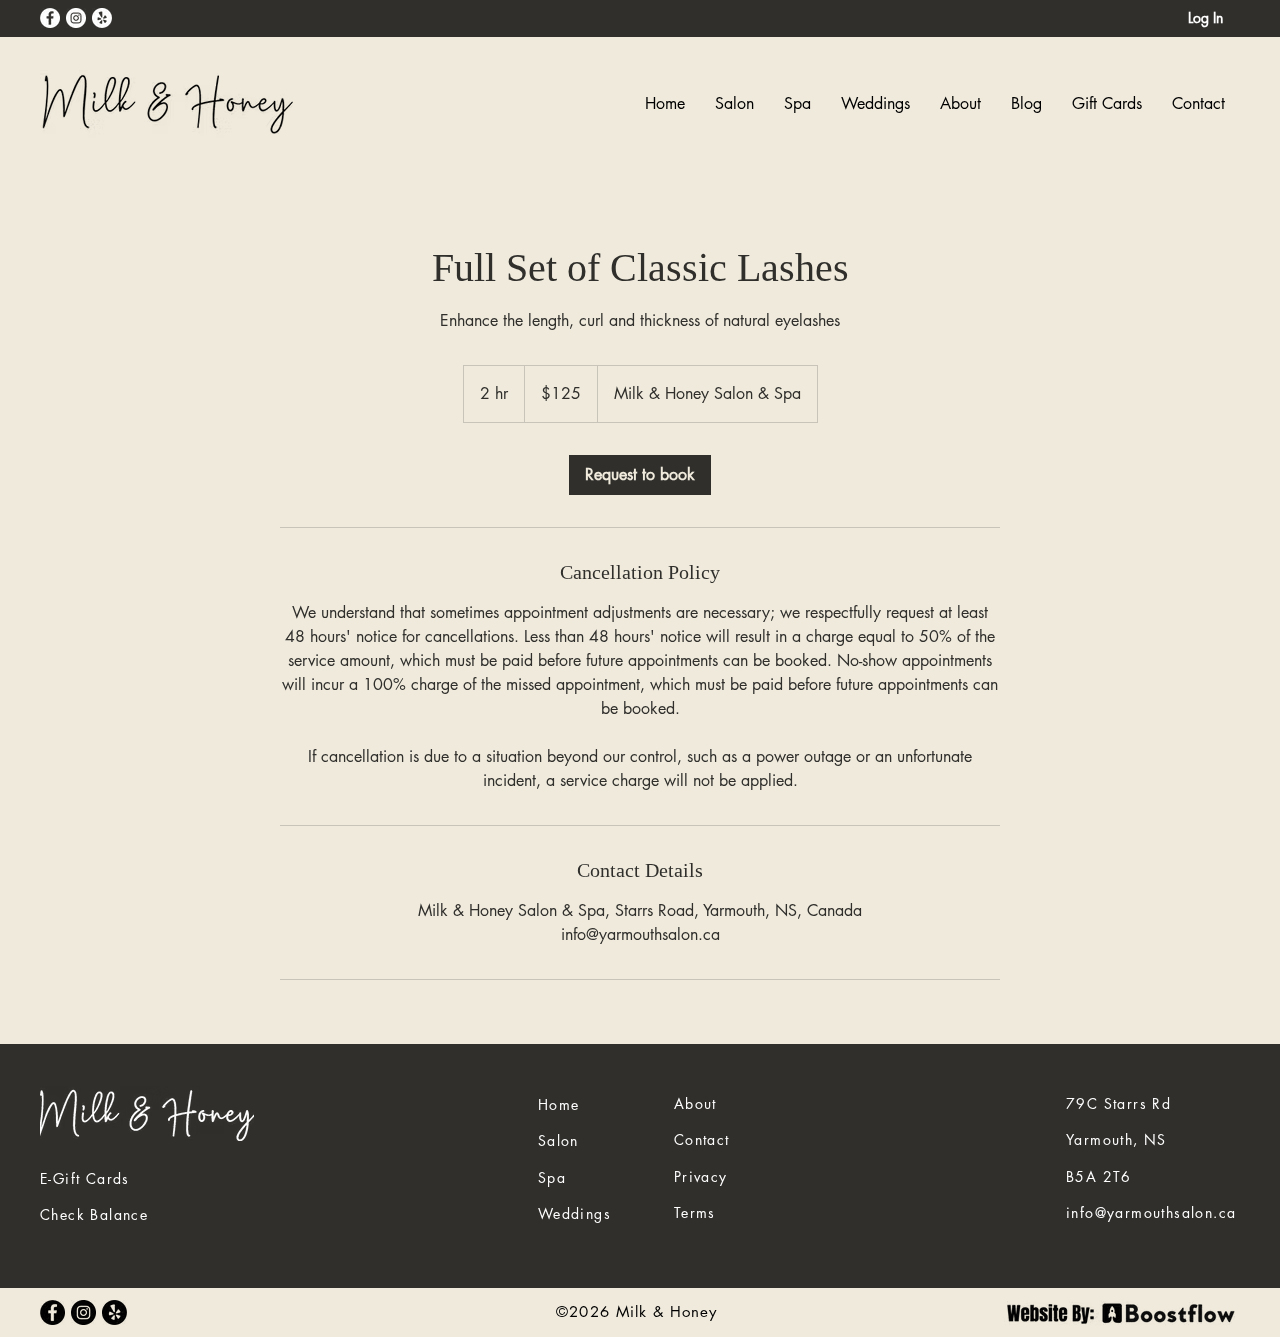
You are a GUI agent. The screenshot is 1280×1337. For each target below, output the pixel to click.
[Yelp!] (102, 18)
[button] (797, 104)
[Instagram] (76, 18)
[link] (640, 475)
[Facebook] (50, 18)
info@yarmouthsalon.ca (1151, 1212)
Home (559, 1104)
